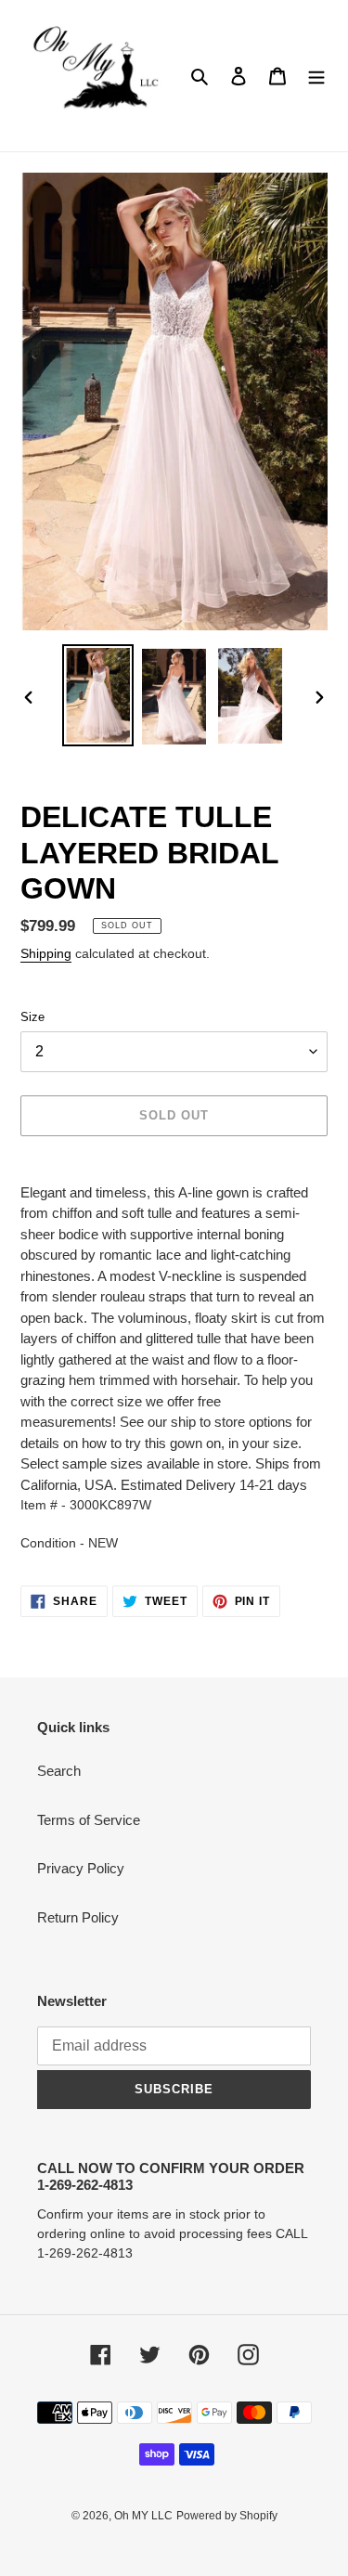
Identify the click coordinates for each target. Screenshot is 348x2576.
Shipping (46, 953)
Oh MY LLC (143, 2516)
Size (32, 1017)
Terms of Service (89, 1820)
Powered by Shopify (227, 2516)
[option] (98, 696)
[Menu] (316, 76)
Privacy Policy (81, 1868)
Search (59, 1771)
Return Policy (78, 1917)
